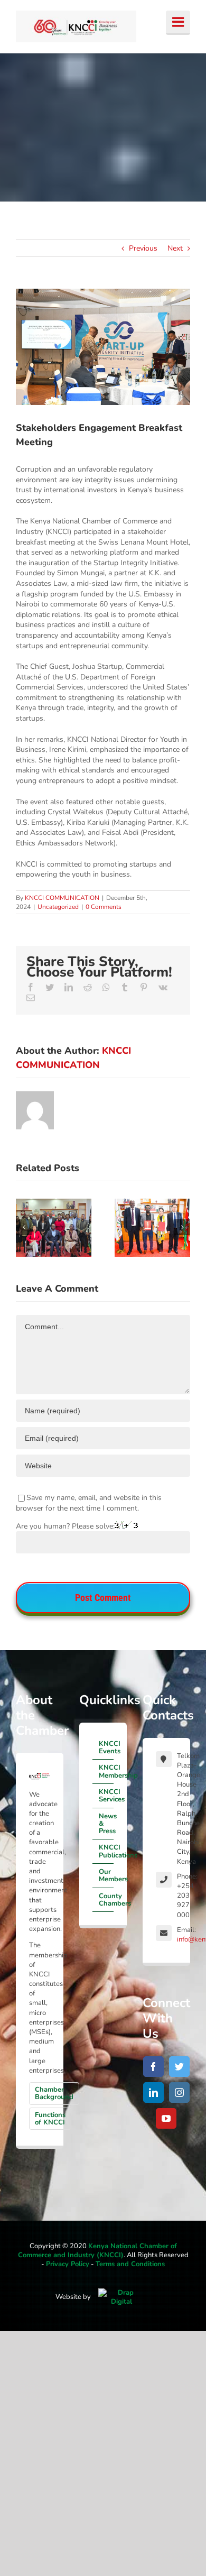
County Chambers (106, 1900)
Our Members (106, 1875)
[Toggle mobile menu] (178, 23)
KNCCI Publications (106, 1851)
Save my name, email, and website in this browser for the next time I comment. (89, 1503)
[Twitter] (179, 2067)
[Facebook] (153, 2067)
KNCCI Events (106, 1747)
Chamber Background (54, 2093)
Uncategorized (58, 907)
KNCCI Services (106, 1796)
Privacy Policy (68, 2264)
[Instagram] (179, 2092)
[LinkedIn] (153, 2092)
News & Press (106, 1824)
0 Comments (104, 907)
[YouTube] (166, 2118)
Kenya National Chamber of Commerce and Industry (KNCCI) (97, 2251)
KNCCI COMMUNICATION (62, 898)
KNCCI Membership (106, 1771)
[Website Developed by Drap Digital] (121, 2297)
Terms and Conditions (130, 2264)
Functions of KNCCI (50, 2119)
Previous (143, 248)
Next (175, 248)
